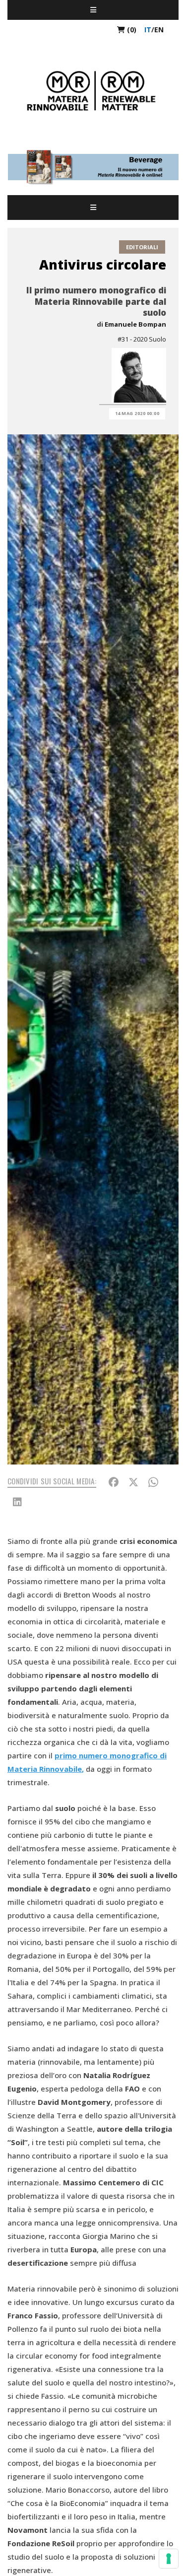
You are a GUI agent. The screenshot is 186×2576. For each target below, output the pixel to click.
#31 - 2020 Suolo (142, 339)
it (148, 30)
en (159, 30)
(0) (131, 30)
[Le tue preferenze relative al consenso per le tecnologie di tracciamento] (169, 2559)
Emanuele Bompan (135, 324)
